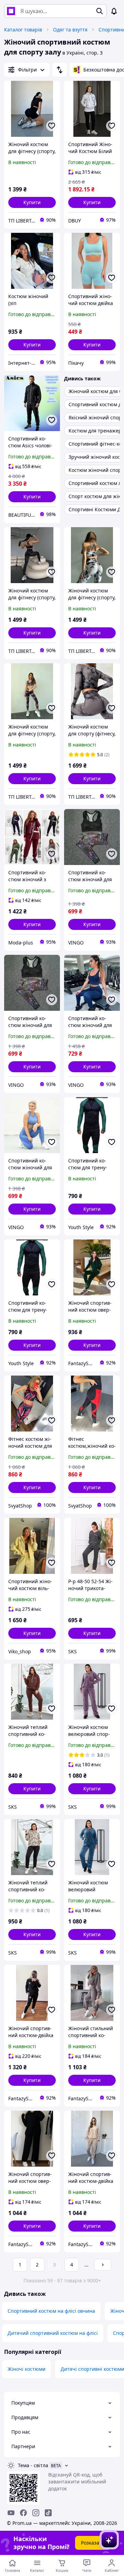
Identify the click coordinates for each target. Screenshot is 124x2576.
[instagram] (36, 2513)
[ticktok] (48, 2513)
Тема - (33, 2465)
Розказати (93, 2543)
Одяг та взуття (70, 30)
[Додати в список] (52, 126)
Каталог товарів (23, 30)
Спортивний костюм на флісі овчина (51, 2311)
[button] (32, 202)
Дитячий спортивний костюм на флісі (53, 2333)
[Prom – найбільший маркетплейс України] (11, 11)
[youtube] (11, 2513)
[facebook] (23, 2513)
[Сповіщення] (114, 11)
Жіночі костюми (27, 2369)
